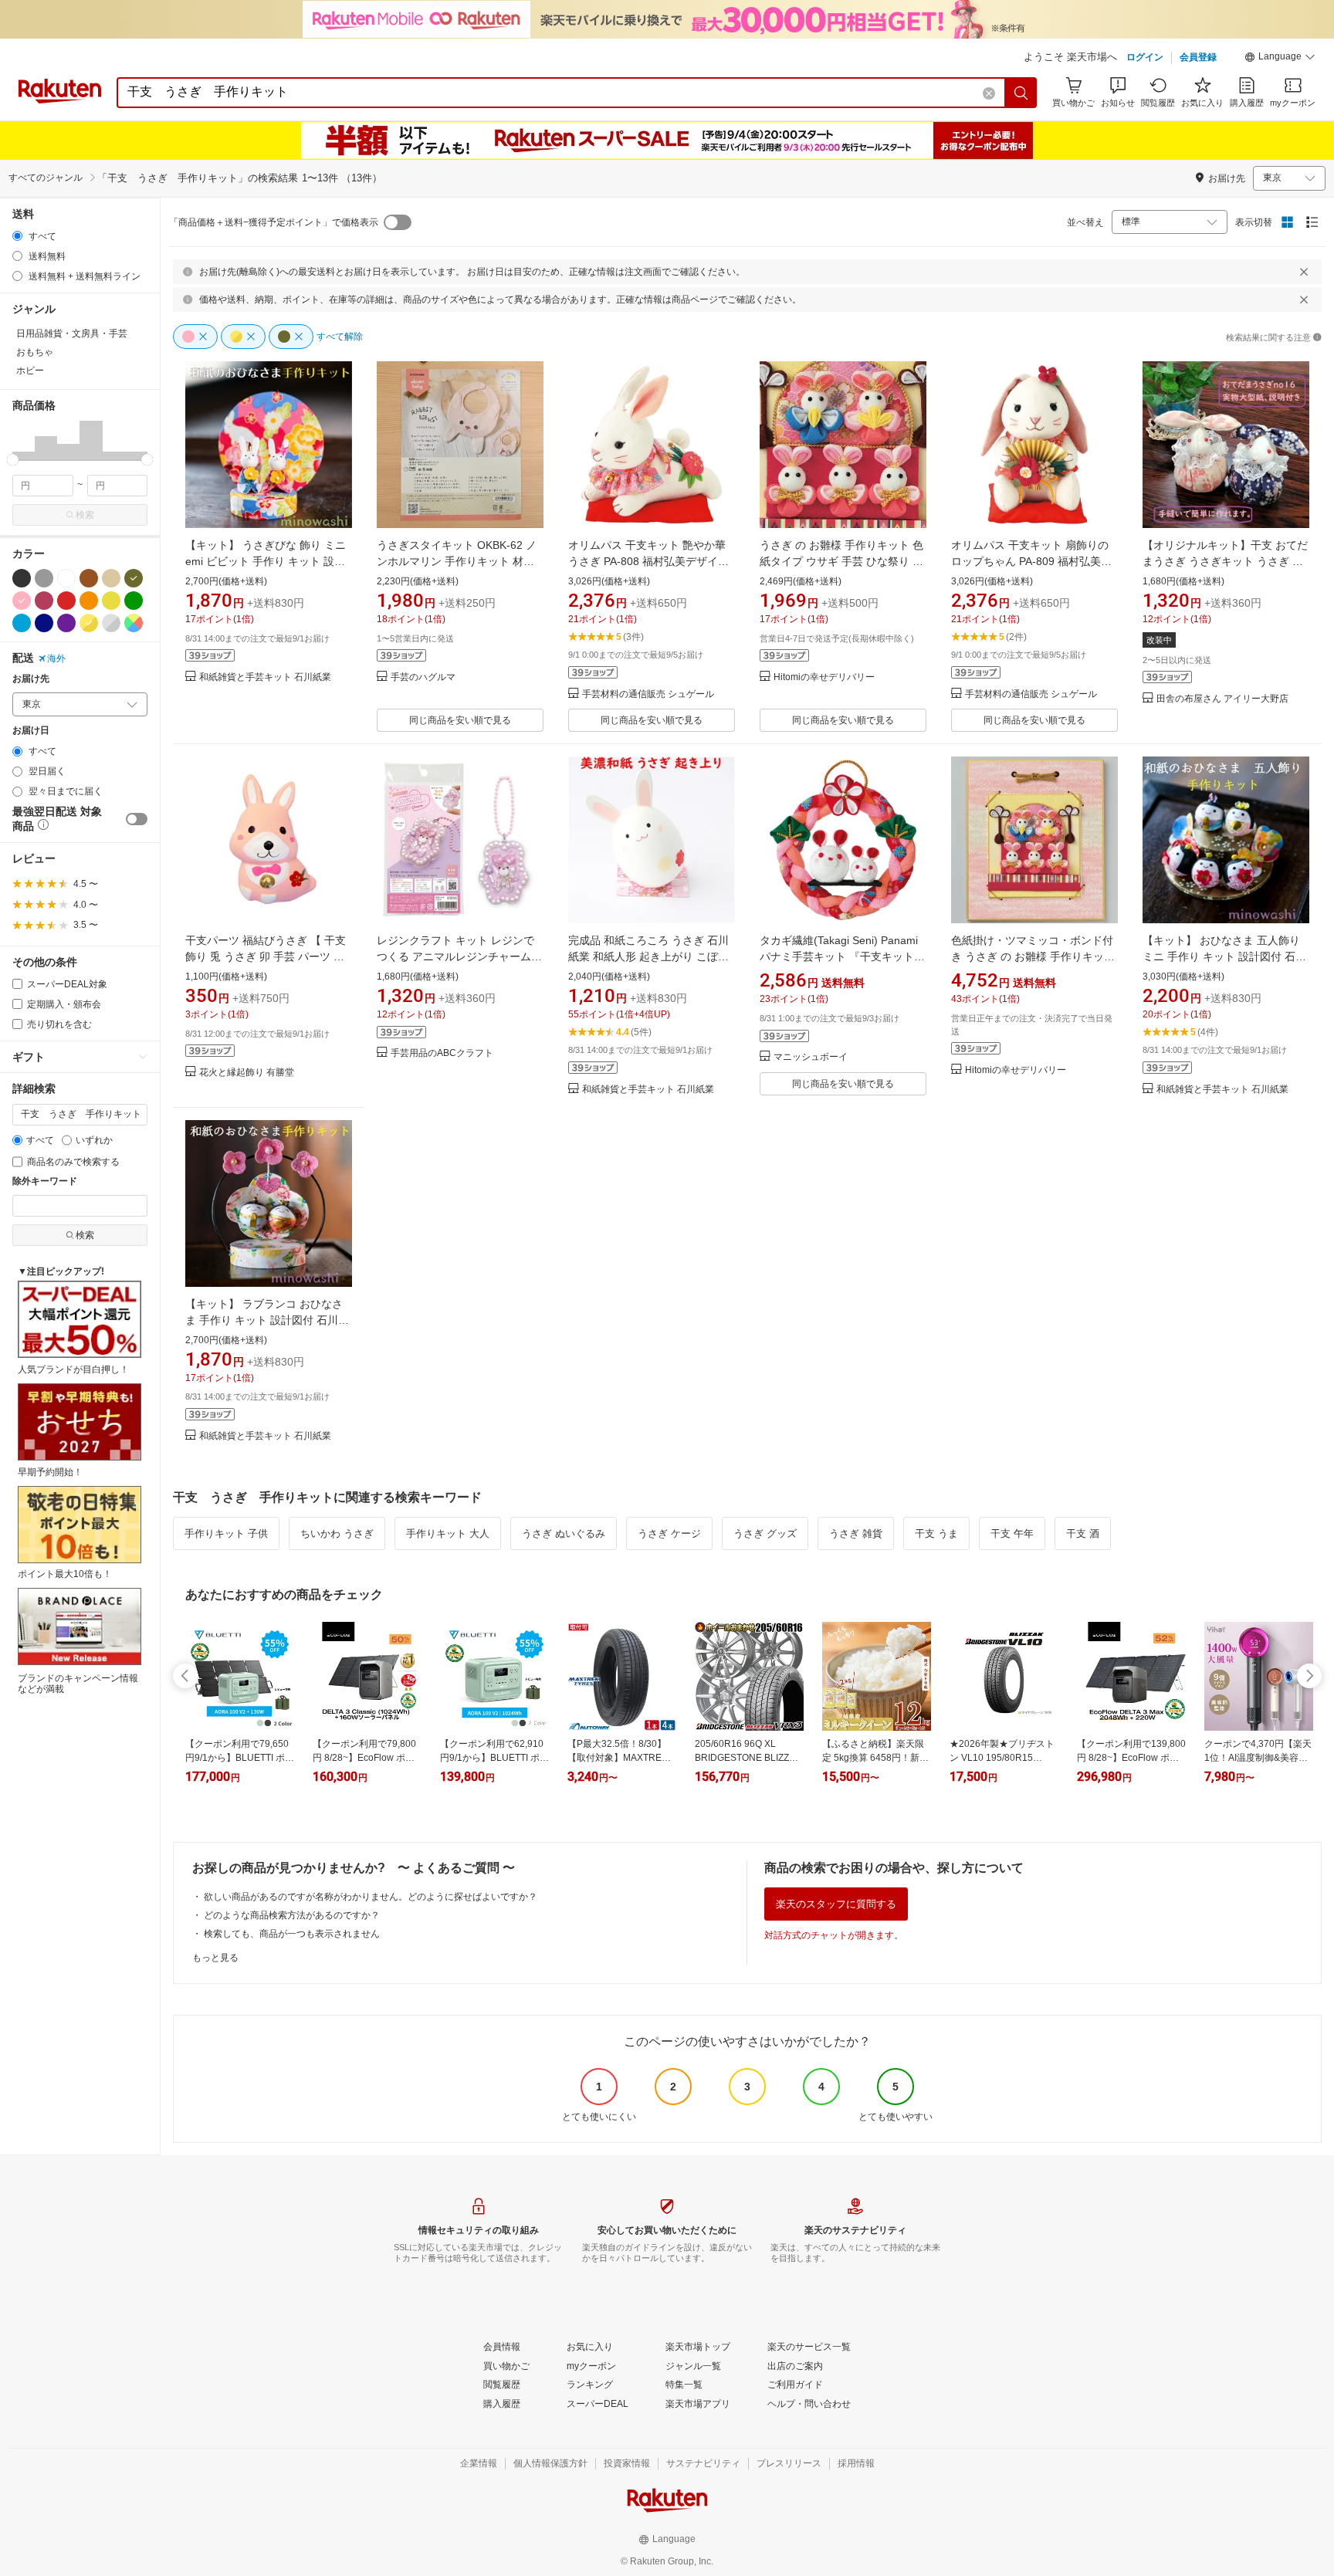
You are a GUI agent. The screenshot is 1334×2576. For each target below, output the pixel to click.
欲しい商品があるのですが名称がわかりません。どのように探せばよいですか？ (371, 1897)
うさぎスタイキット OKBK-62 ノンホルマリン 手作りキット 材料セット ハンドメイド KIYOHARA (457, 561)
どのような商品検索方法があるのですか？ (292, 1915)
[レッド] (66, 601)
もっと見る (215, 1958)
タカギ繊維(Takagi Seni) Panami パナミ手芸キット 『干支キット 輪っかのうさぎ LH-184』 (839, 956)
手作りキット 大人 (448, 1533)
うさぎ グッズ (765, 1533)
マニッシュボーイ (811, 1057)
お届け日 (31, 731)
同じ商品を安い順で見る (460, 720)
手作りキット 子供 (226, 1533)
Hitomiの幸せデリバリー (824, 677)
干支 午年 (1012, 1533)
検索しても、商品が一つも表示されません (292, 1934)
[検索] (1021, 93)
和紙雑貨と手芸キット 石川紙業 (265, 677)
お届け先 (31, 679)
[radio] (17, 236)
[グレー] (44, 578)
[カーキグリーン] (134, 578)
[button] (1280, 59)
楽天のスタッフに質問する (836, 1904)
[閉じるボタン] (1304, 272)
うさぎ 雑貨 (856, 1533)
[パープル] (66, 623)
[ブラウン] (89, 578)
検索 (85, 515)
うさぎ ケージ (669, 1533)
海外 (56, 658)
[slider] (13, 460)
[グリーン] (134, 601)
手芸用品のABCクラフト (442, 1053)
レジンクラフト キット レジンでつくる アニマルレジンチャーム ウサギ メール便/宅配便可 (455, 956)
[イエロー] (111, 601)
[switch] (137, 819)
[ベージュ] (111, 578)
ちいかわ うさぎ (337, 1533)
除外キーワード (45, 1181)
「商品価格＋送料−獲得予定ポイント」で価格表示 (274, 222)
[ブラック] (22, 578)
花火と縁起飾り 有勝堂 (247, 1073)
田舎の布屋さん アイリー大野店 (1222, 699)
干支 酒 (1083, 1533)
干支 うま (936, 1533)
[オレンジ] (89, 601)
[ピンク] (22, 601)
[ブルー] (22, 623)
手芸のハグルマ (423, 677)
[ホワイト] (66, 578)
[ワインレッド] (44, 601)
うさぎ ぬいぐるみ (564, 1533)
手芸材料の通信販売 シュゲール (648, 694)
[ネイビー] (44, 623)
